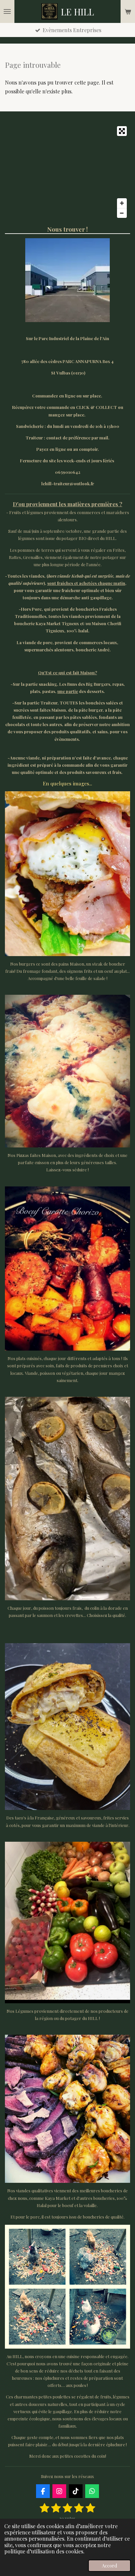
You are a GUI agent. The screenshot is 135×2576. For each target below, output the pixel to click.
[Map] (67, 172)
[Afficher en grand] (67, 874)
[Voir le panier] (128, 11)
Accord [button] (109, 2566)
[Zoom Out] (122, 213)
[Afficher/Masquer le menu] (7, 11)
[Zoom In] (122, 203)
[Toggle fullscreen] (122, 131)
